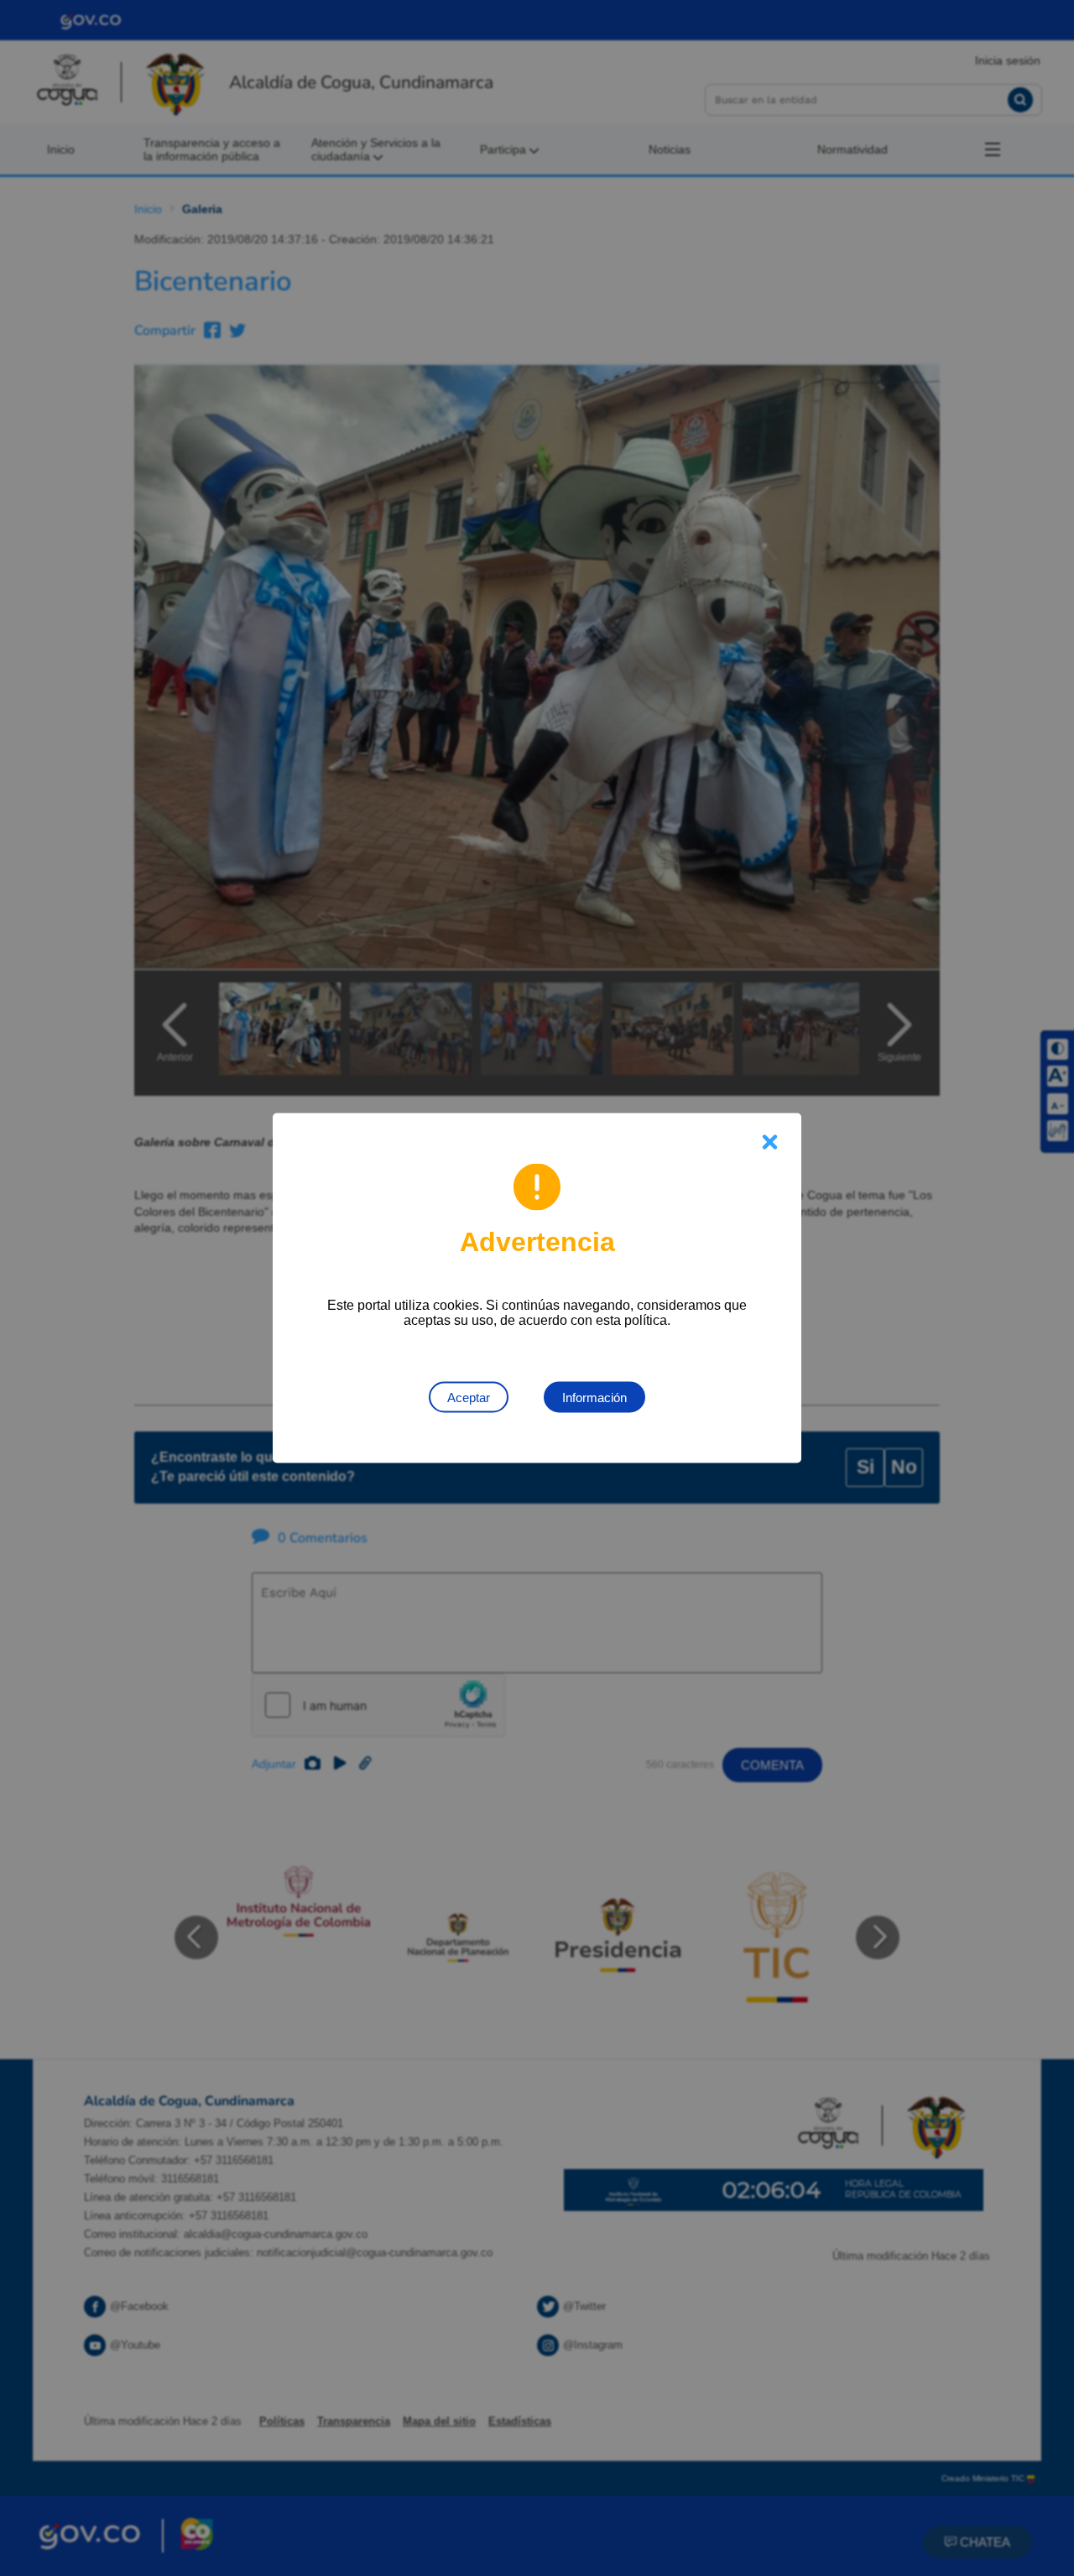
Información (594, 1398)
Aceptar (469, 1398)
